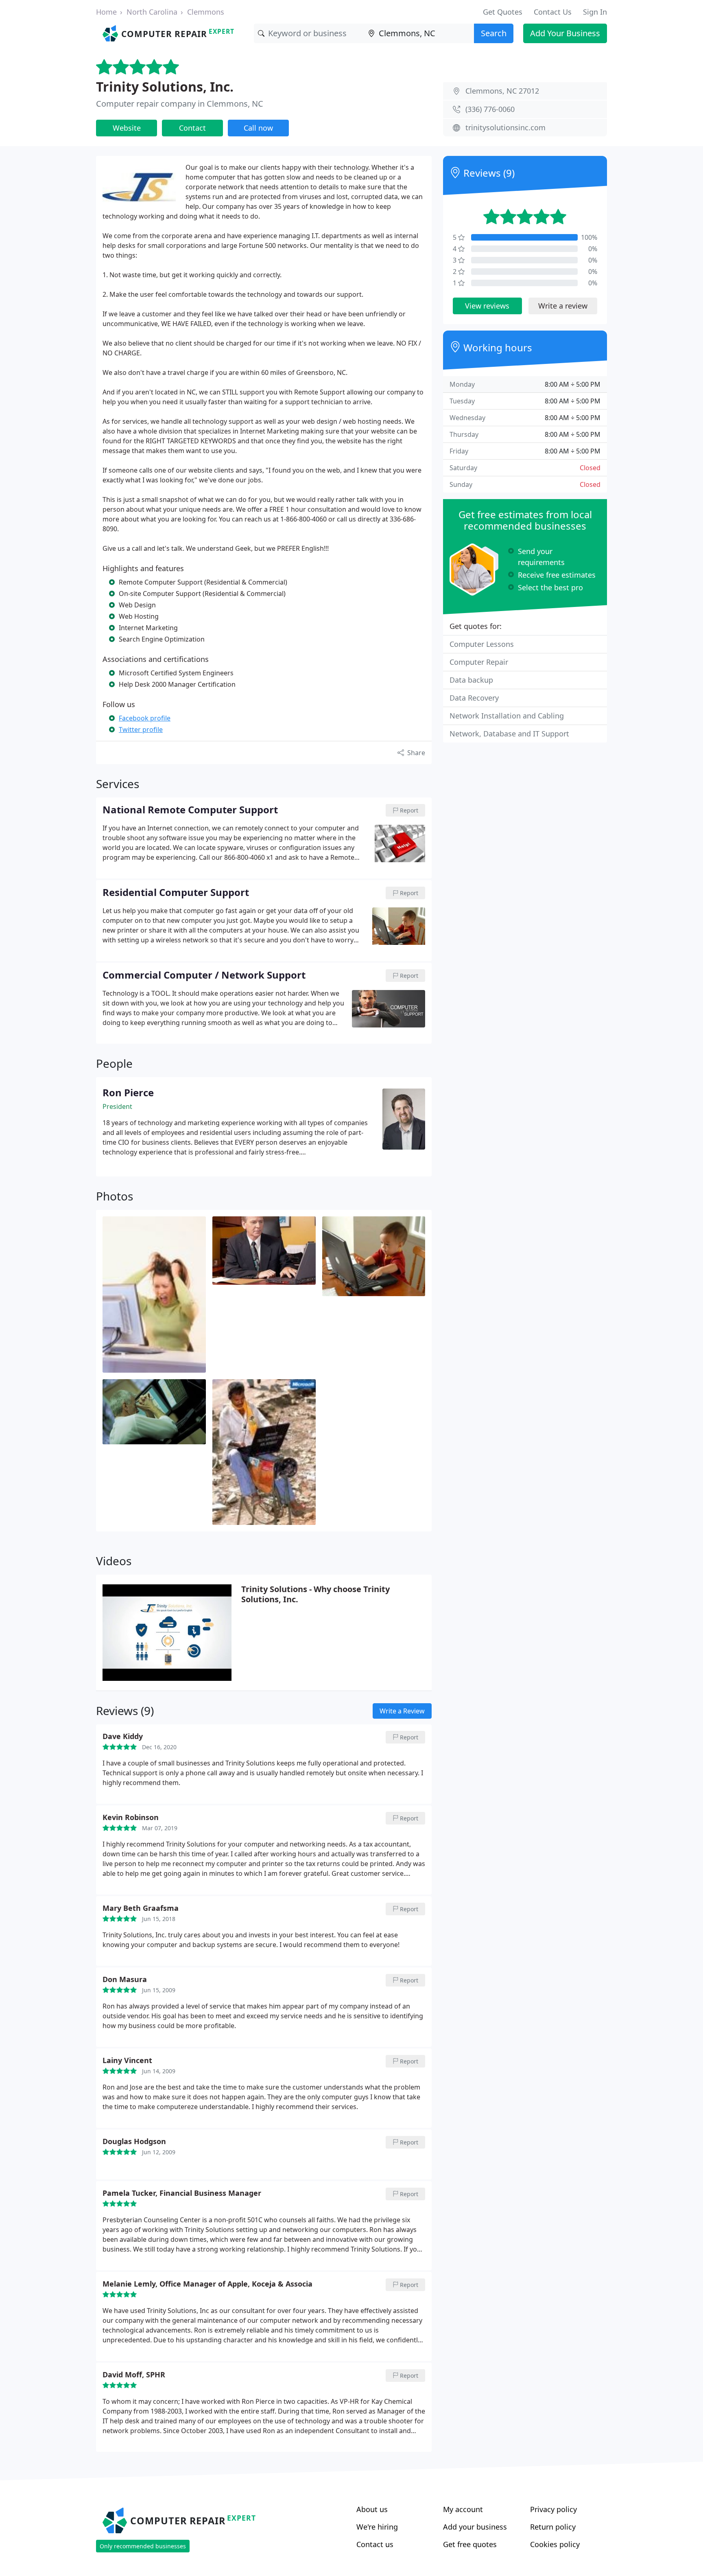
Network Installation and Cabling (507, 716)
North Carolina (152, 12)
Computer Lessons (482, 644)
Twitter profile (141, 729)
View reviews (487, 306)
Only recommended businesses (143, 2546)
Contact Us (553, 12)
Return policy (553, 2527)
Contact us (375, 2544)
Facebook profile (145, 718)
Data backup (471, 680)
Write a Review (402, 1711)
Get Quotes (503, 12)
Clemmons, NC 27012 (502, 91)
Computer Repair (479, 662)
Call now (258, 128)
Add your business (475, 2527)
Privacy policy (553, 2509)
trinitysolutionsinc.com (505, 127)
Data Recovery (474, 698)
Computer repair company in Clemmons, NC (180, 104)
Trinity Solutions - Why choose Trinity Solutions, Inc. (315, 1594)
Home (106, 12)
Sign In (595, 12)
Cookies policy (555, 2544)
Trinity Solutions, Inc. (165, 87)
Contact (192, 128)
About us (372, 2509)
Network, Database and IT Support (509, 734)
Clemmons (206, 12)
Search (494, 33)
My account (463, 2509)
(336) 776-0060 (490, 109)
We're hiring (377, 2527)
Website (127, 128)
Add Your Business (565, 33)
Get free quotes (470, 2544)
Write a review (563, 306)
